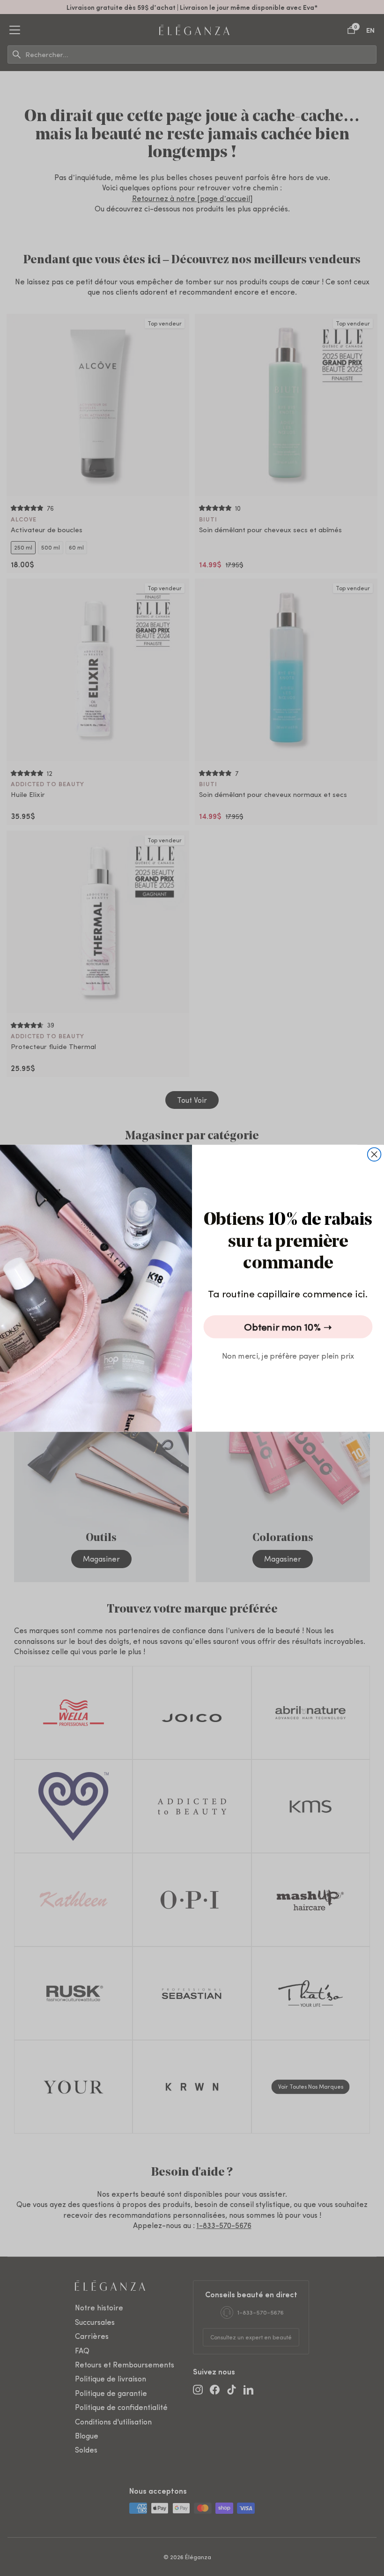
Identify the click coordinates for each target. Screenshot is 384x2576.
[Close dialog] (374, 1154)
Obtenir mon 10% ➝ (288, 1327)
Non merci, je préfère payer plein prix (288, 1355)
